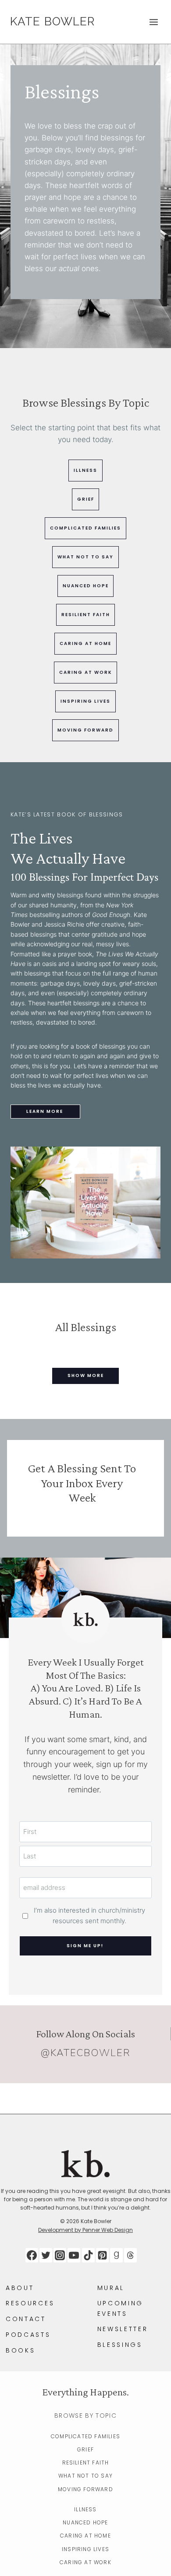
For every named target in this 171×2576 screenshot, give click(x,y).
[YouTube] (74, 2255)
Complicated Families (85, 2436)
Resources (30, 2303)
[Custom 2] (130, 2255)
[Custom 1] (116, 2255)
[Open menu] (153, 22)
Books (20, 2350)
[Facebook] (32, 2255)
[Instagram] (60, 2255)
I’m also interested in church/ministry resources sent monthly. (89, 1915)
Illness (85, 2509)
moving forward (85, 730)
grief (85, 2449)
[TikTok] (88, 2255)
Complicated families (85, 528)
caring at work (86, 672)
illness (85, 470)
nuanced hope (86, 586)
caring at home (85, 643)
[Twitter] (46, 2255)
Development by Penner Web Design (85, 2230)
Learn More (45, 1111)
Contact (26, 2319)
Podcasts (28, 2335)
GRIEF (86, 499)
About (20, 2288)
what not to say (85, 557)
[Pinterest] (102, 2255)
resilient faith (86, 615)
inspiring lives (85, 701)
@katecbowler (86, 2053)
